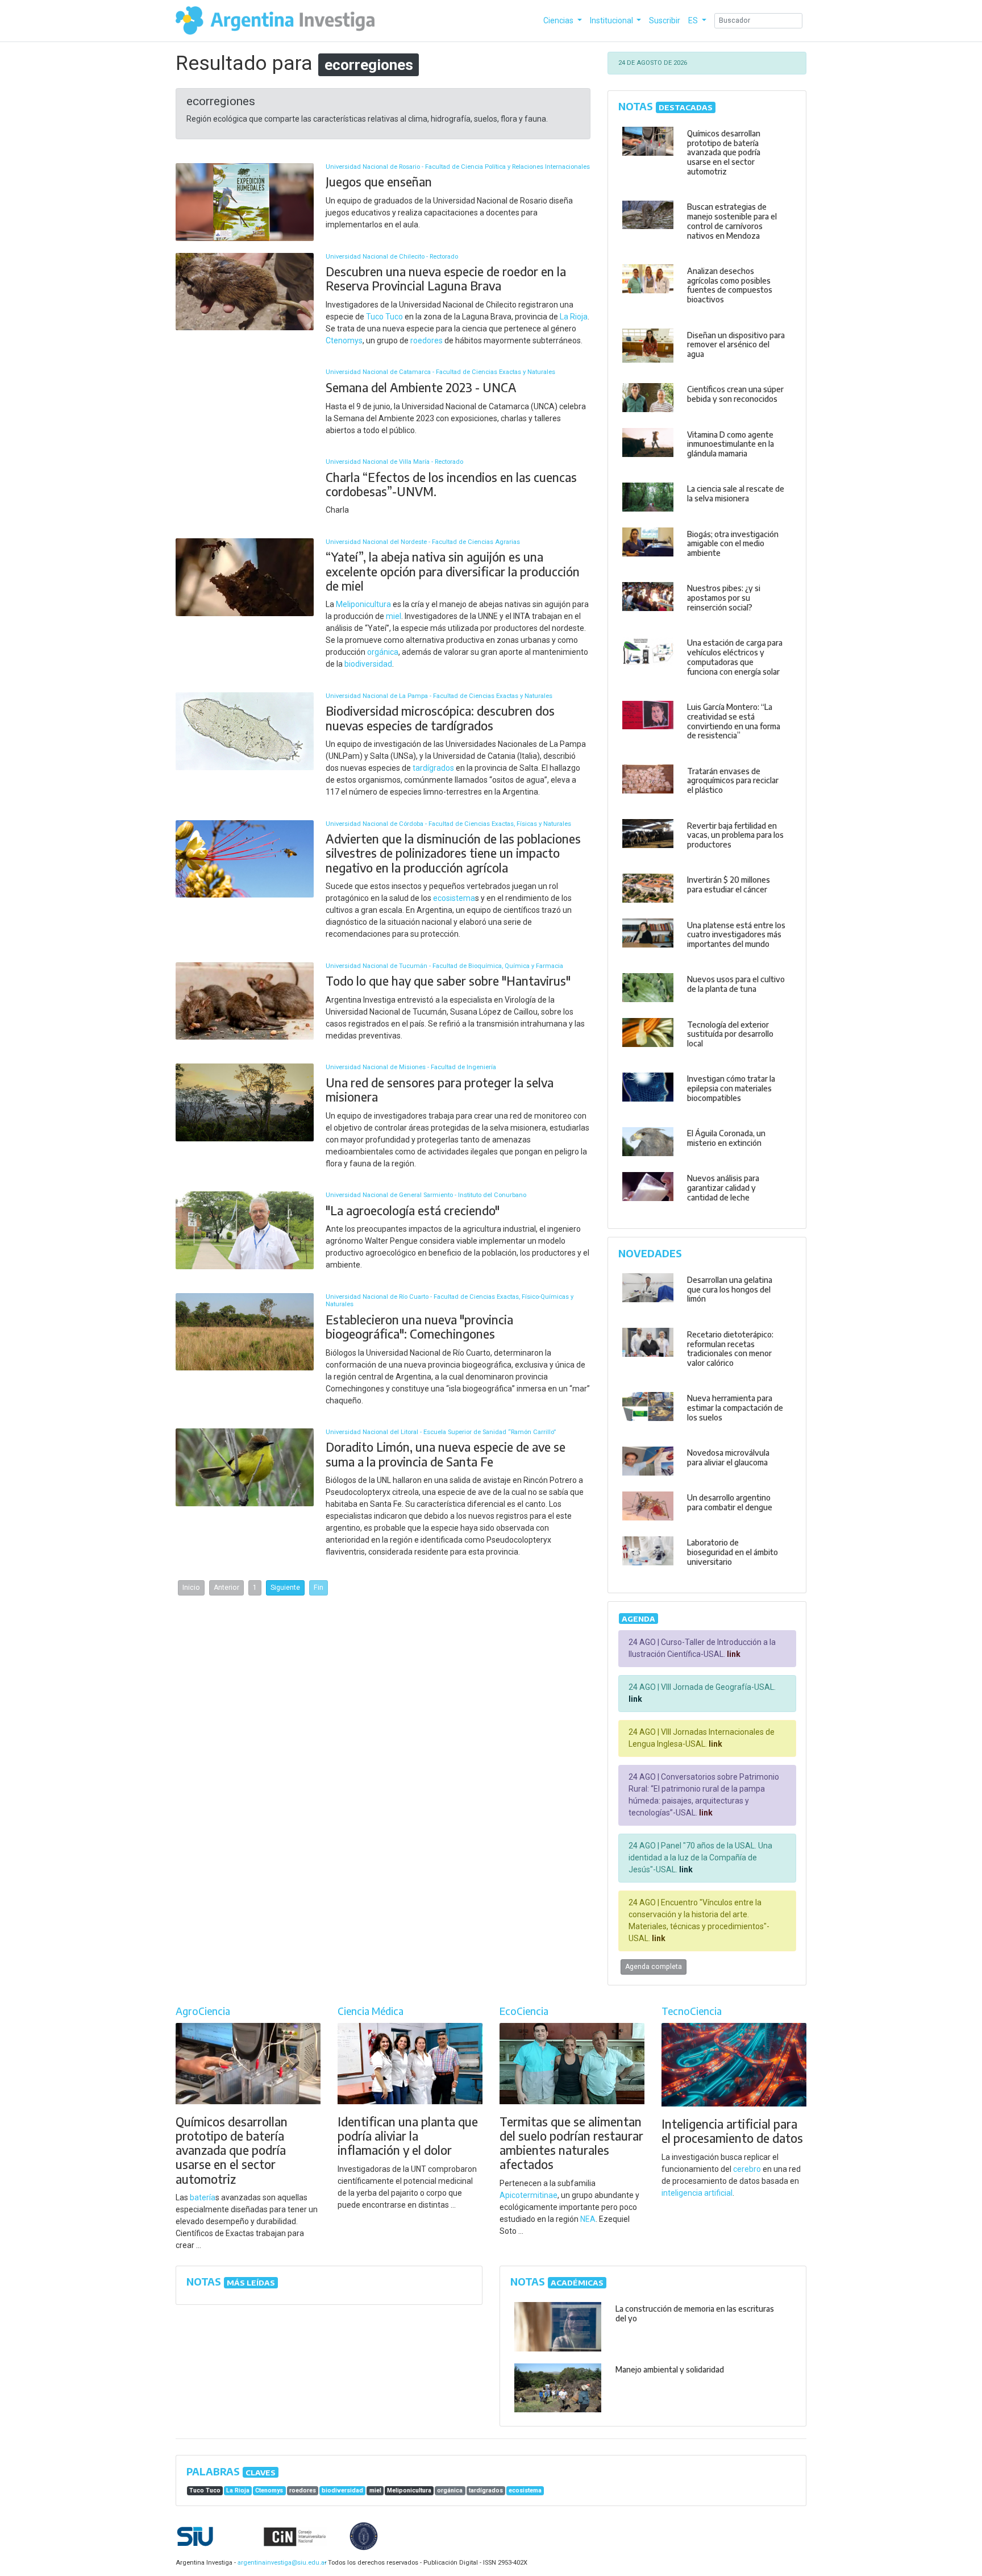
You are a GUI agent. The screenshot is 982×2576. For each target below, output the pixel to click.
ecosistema (454, 898)
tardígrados (433, 768)
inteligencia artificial (697, 2193)
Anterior (226, 1588)
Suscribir (665, 20)
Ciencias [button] (559, 20)
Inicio (191, 1588)
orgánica (383, 652)
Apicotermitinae (529, 2195)
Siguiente (285, 1588)
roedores (426, 340)
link (733, 1654)
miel (394, 616)
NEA (588, 2219)
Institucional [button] (612, 20)
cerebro (747, 2169)
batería (203, 2197)
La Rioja (574, 317)
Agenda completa (654, 1967)
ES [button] (694, 20)
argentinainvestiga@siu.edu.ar (280, 2563)
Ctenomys (344, 340)
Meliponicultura (363, 604)
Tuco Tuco (384, 317)
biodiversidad (368, 664)
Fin (319, 1588)
